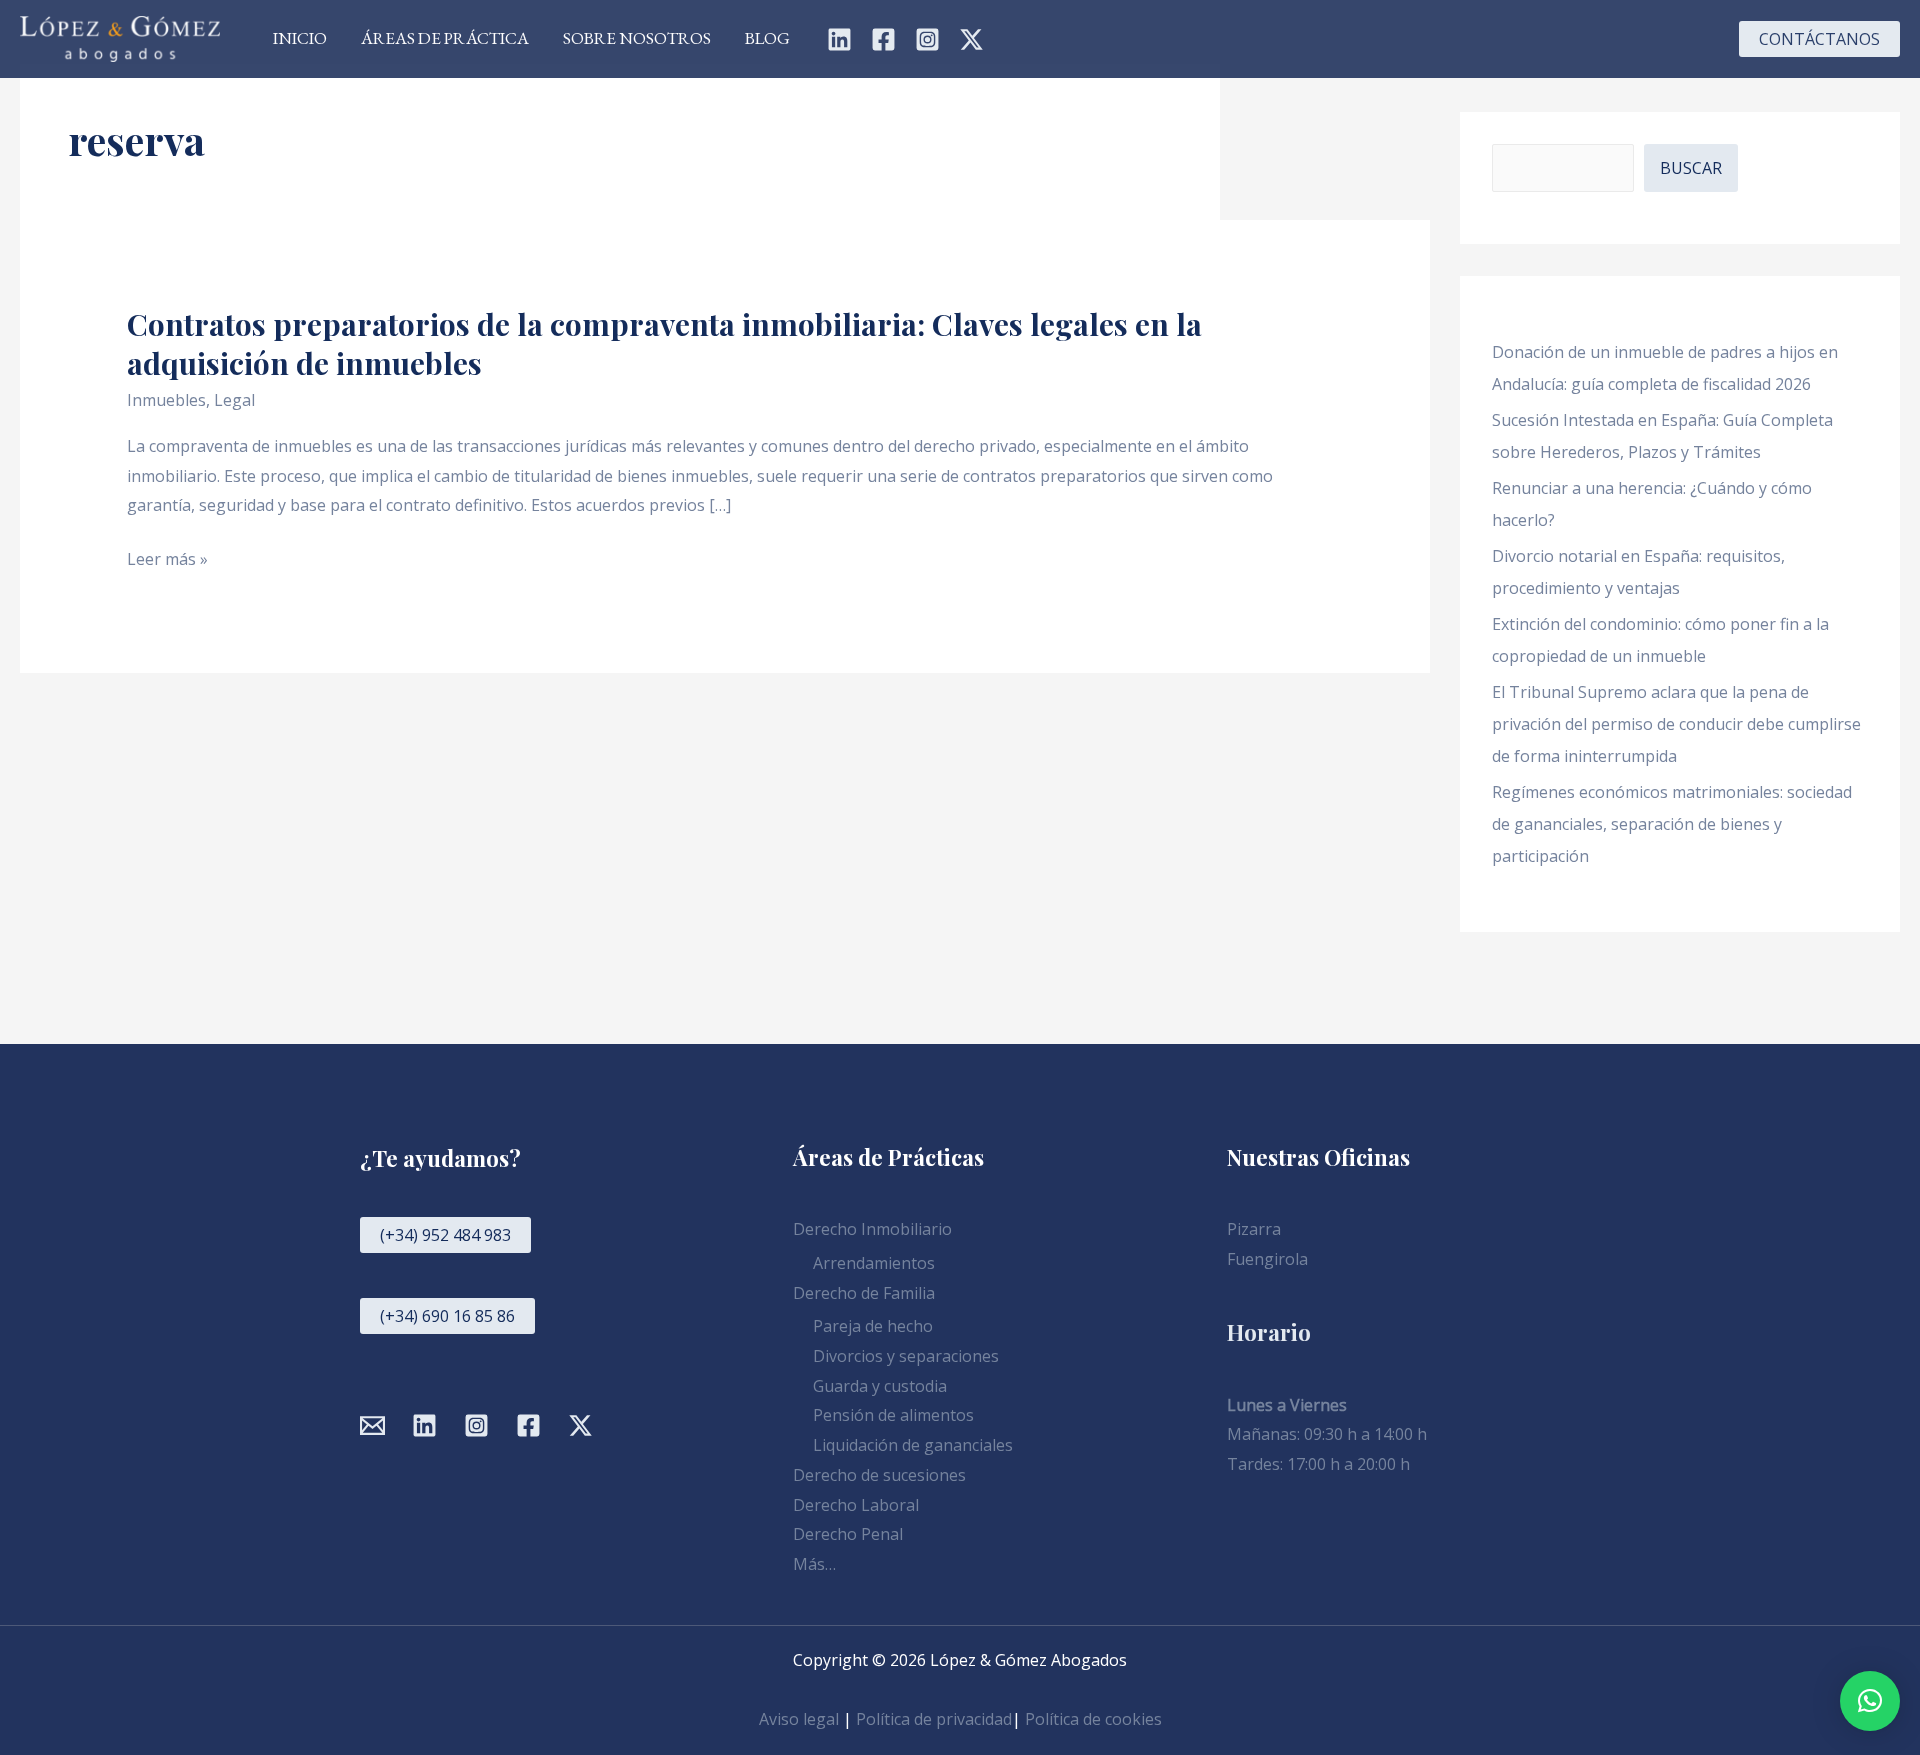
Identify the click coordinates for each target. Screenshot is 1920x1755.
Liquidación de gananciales (913, 1445)
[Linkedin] (839, 39)
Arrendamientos (874, 1263)
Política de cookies (1093, 1719)
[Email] (372, 1425)
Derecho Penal (848, 1534)
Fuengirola (1267, 1259)
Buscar (1691, 168)
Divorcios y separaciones (906, 1356)
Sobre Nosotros (637, 38)
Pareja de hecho (873, 1326)
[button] (1819, 39)
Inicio (300, 38)
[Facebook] (883, 39)
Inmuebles (166, 400)
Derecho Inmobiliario (872, 1229)
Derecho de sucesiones (879, 1475)
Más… (814, 1564)
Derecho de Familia (864, 1293)
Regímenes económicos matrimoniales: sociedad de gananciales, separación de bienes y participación (1672, 824)
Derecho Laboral (856, 1505)
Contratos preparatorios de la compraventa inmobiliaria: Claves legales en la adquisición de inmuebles (664, 343)
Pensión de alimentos (893, 1415)
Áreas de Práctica (445, 38)
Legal (234, 400)
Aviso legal (799, 1719)
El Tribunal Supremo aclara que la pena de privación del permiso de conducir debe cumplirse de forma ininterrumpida (1676, 724)
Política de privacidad (934, 1719)
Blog (767, 38)
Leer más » (167, 560)
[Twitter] (971, 39)
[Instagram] (927, 39)
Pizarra (1254, 1229)
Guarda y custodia (880, 1386)
